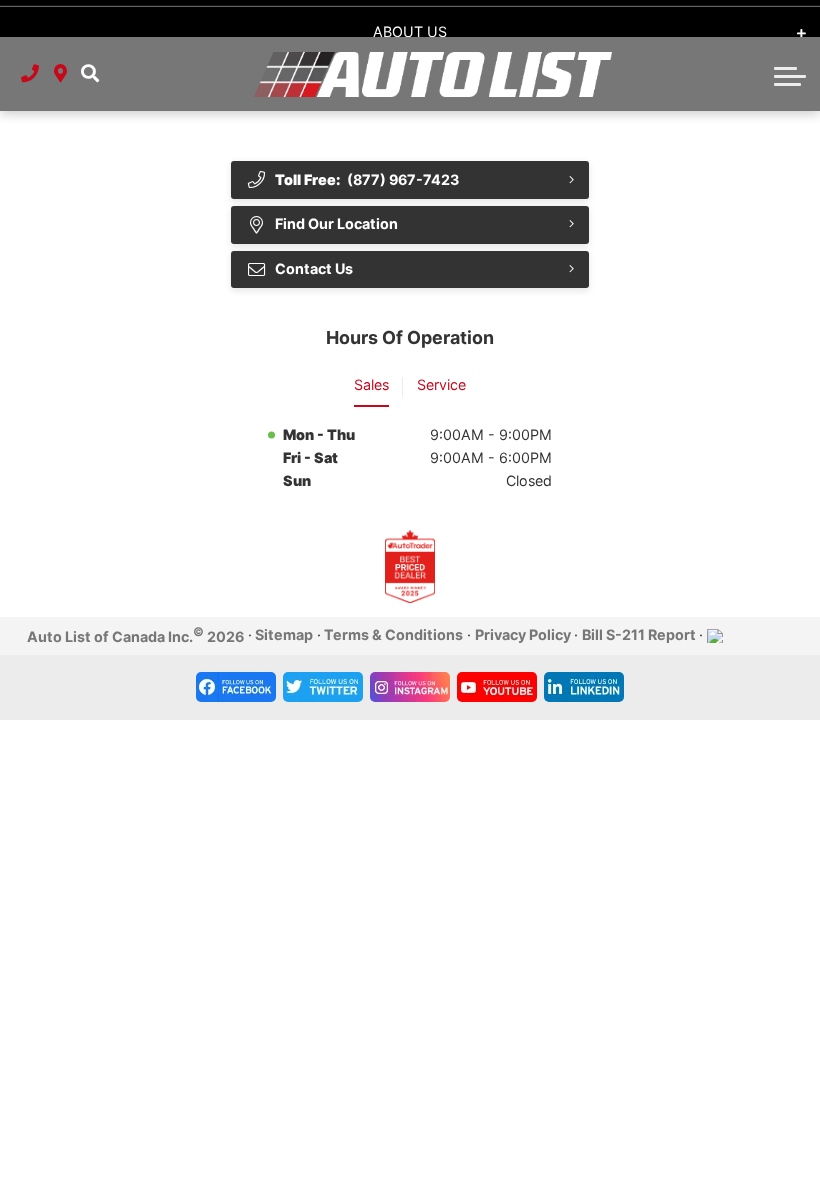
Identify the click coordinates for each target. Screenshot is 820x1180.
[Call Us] (30, 74)
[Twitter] (323, 687)
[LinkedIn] (584, 687)
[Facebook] (236, 687)
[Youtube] (497, 687)
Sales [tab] (371, 384)
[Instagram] (410, 687)
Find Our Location (336, 223)
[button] (90, 74)
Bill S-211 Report (639, 634)
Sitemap (284, 634)
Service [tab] (441, 384)
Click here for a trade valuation (408, 17)
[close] (787, 16)
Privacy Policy (523, 634)
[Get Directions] (60, 74)
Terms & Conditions (393, 634)
